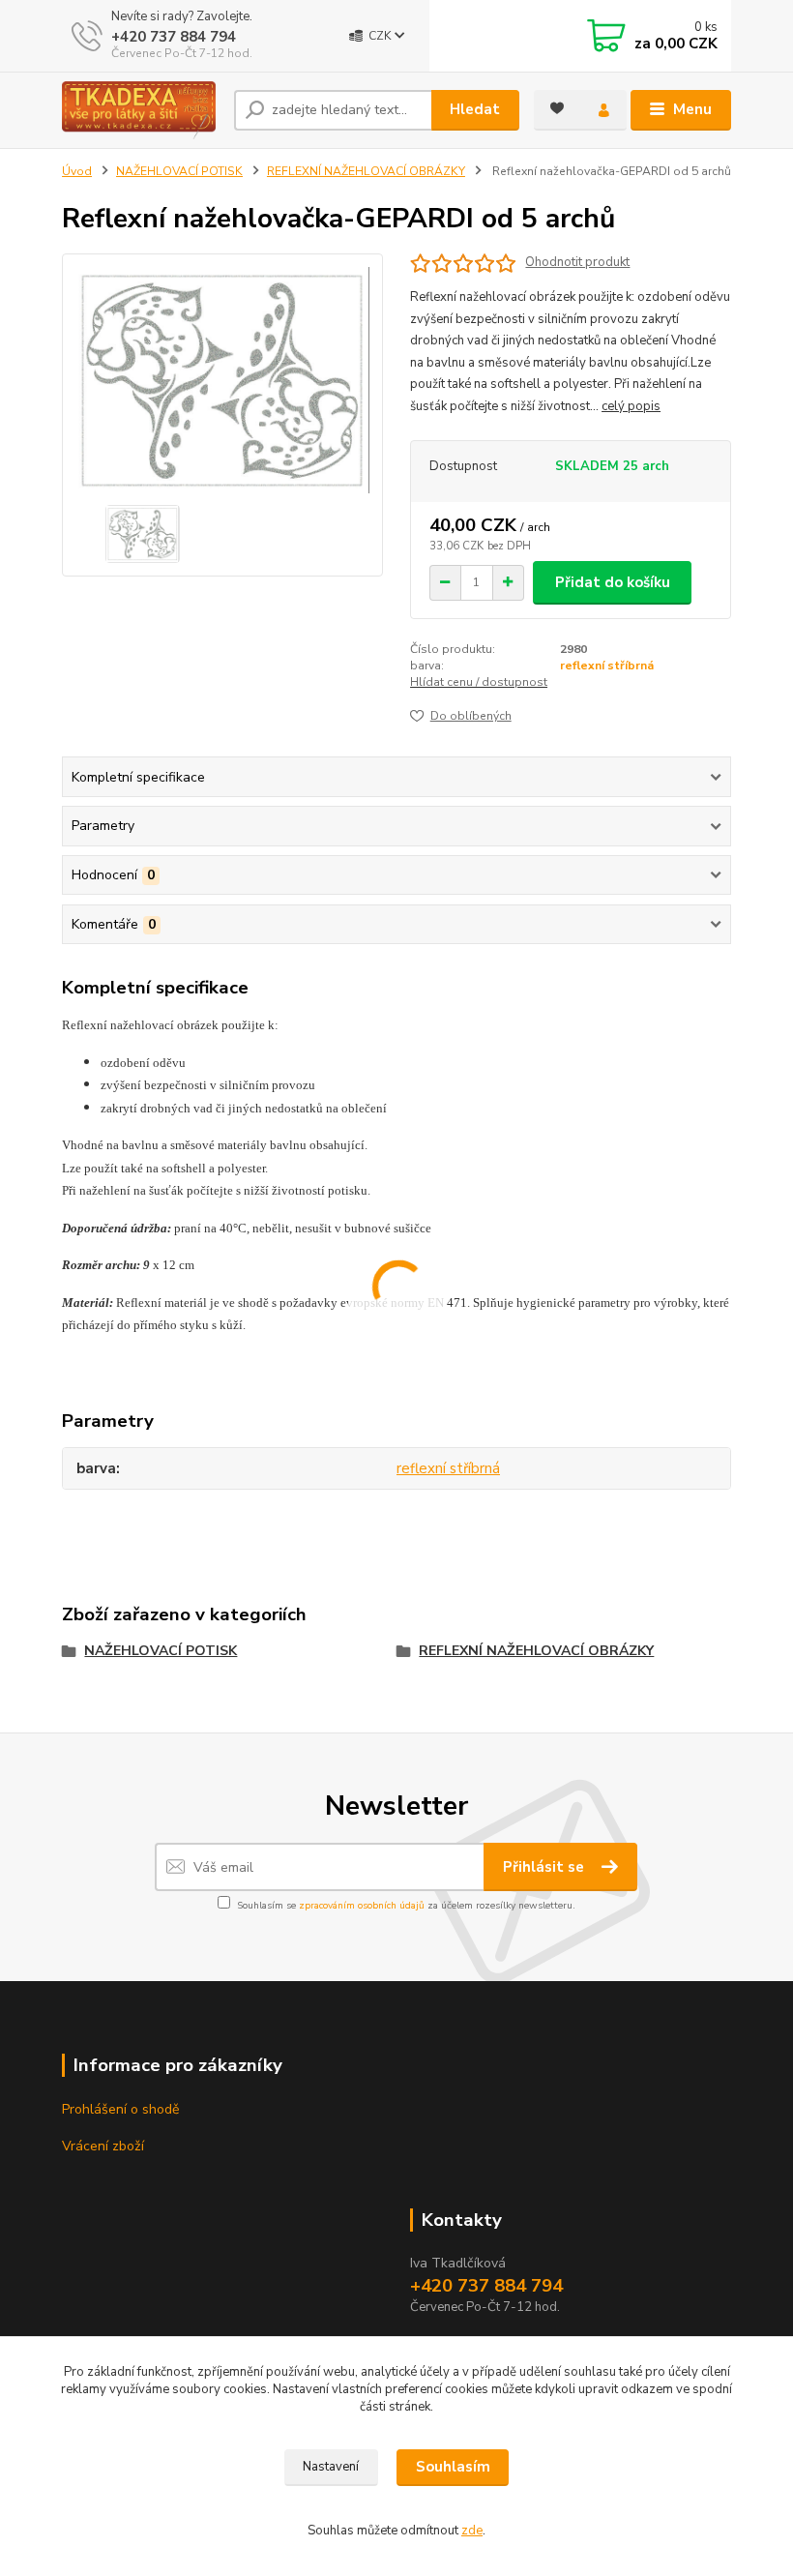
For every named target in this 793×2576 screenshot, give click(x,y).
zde (472, 2531)
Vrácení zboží (103, 2146)
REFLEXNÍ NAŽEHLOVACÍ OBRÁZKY (366, 171)
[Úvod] (141, 110)
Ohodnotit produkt (577, 263)
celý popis (631, 406)
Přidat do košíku (613, 582)
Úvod (77, 171)
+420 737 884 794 (174, 37)
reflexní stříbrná (607, 666)
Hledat (475, 109)
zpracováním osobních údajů (362, 1906)
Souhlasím (453, 2467)
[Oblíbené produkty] (557, 108)
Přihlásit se (545, 1867)
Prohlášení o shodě (120, 2109)
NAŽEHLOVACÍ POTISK (179, 171)
